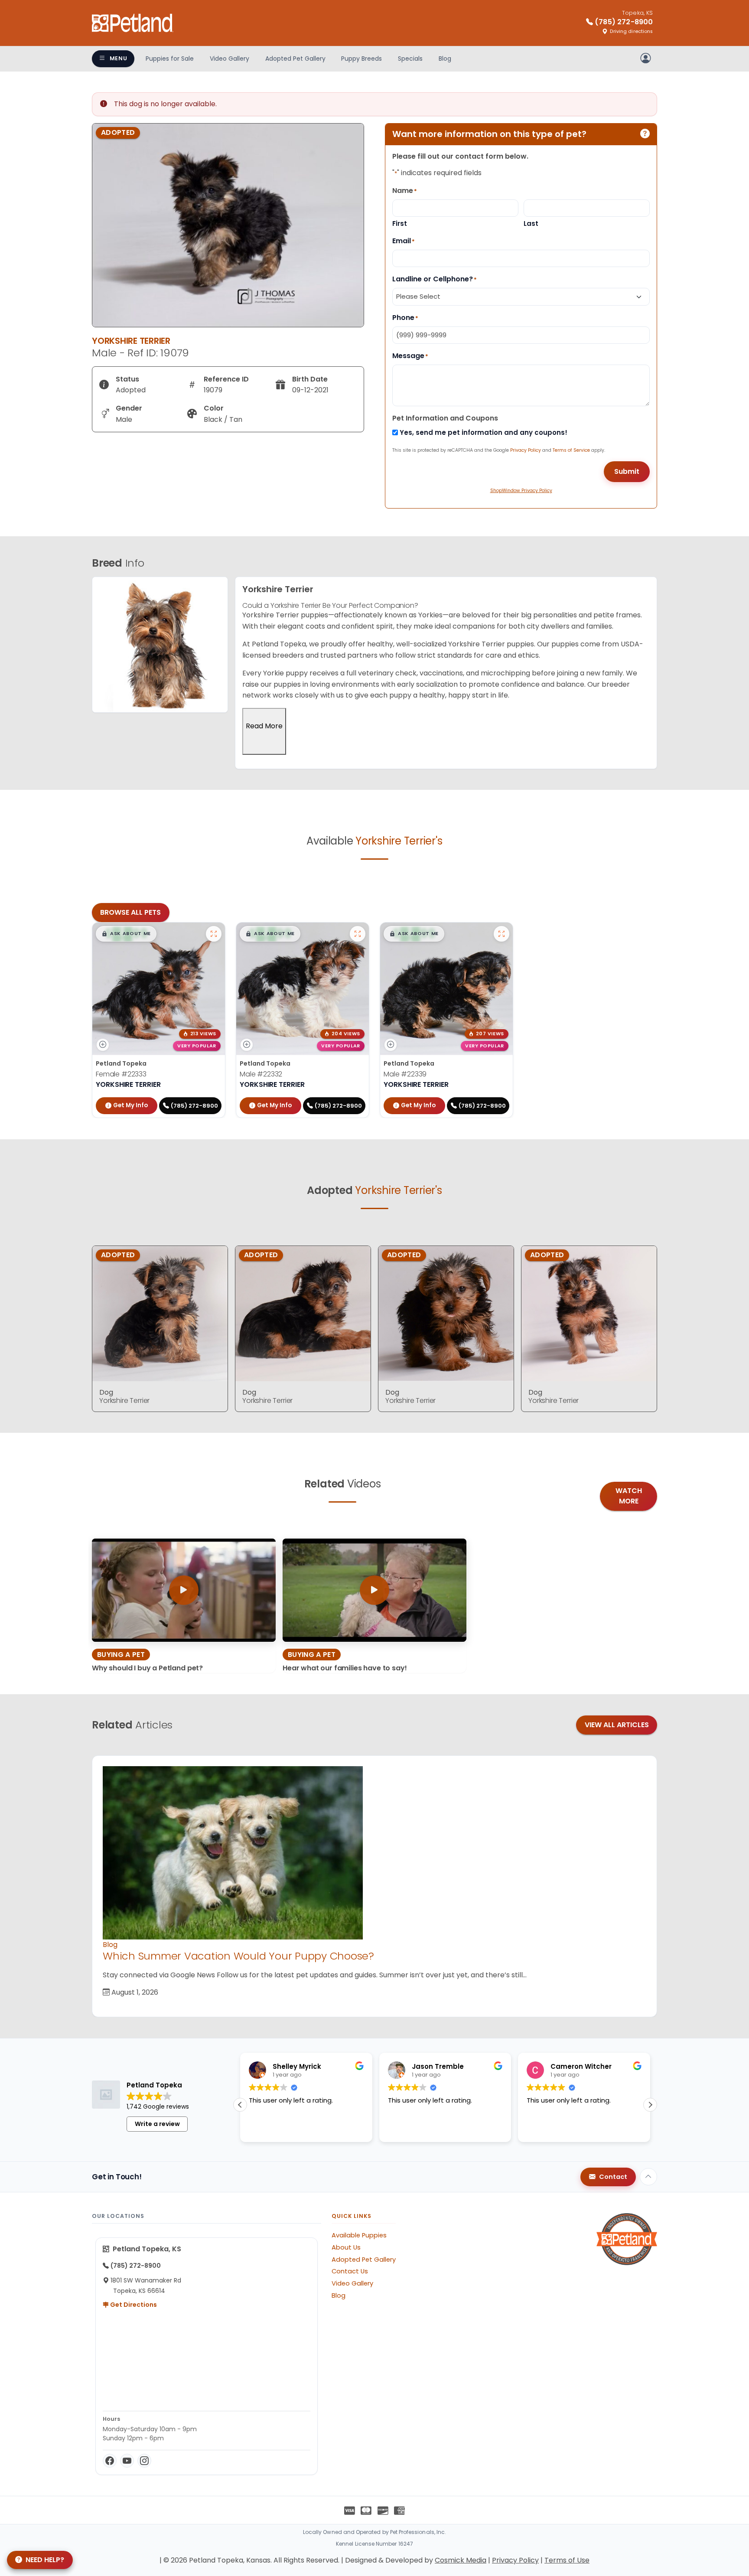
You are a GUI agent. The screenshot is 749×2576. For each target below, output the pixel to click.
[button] (126, 934)
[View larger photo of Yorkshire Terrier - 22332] (358, 934)
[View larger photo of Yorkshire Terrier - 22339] (502, 934)
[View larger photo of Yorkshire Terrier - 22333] (214, 934)
